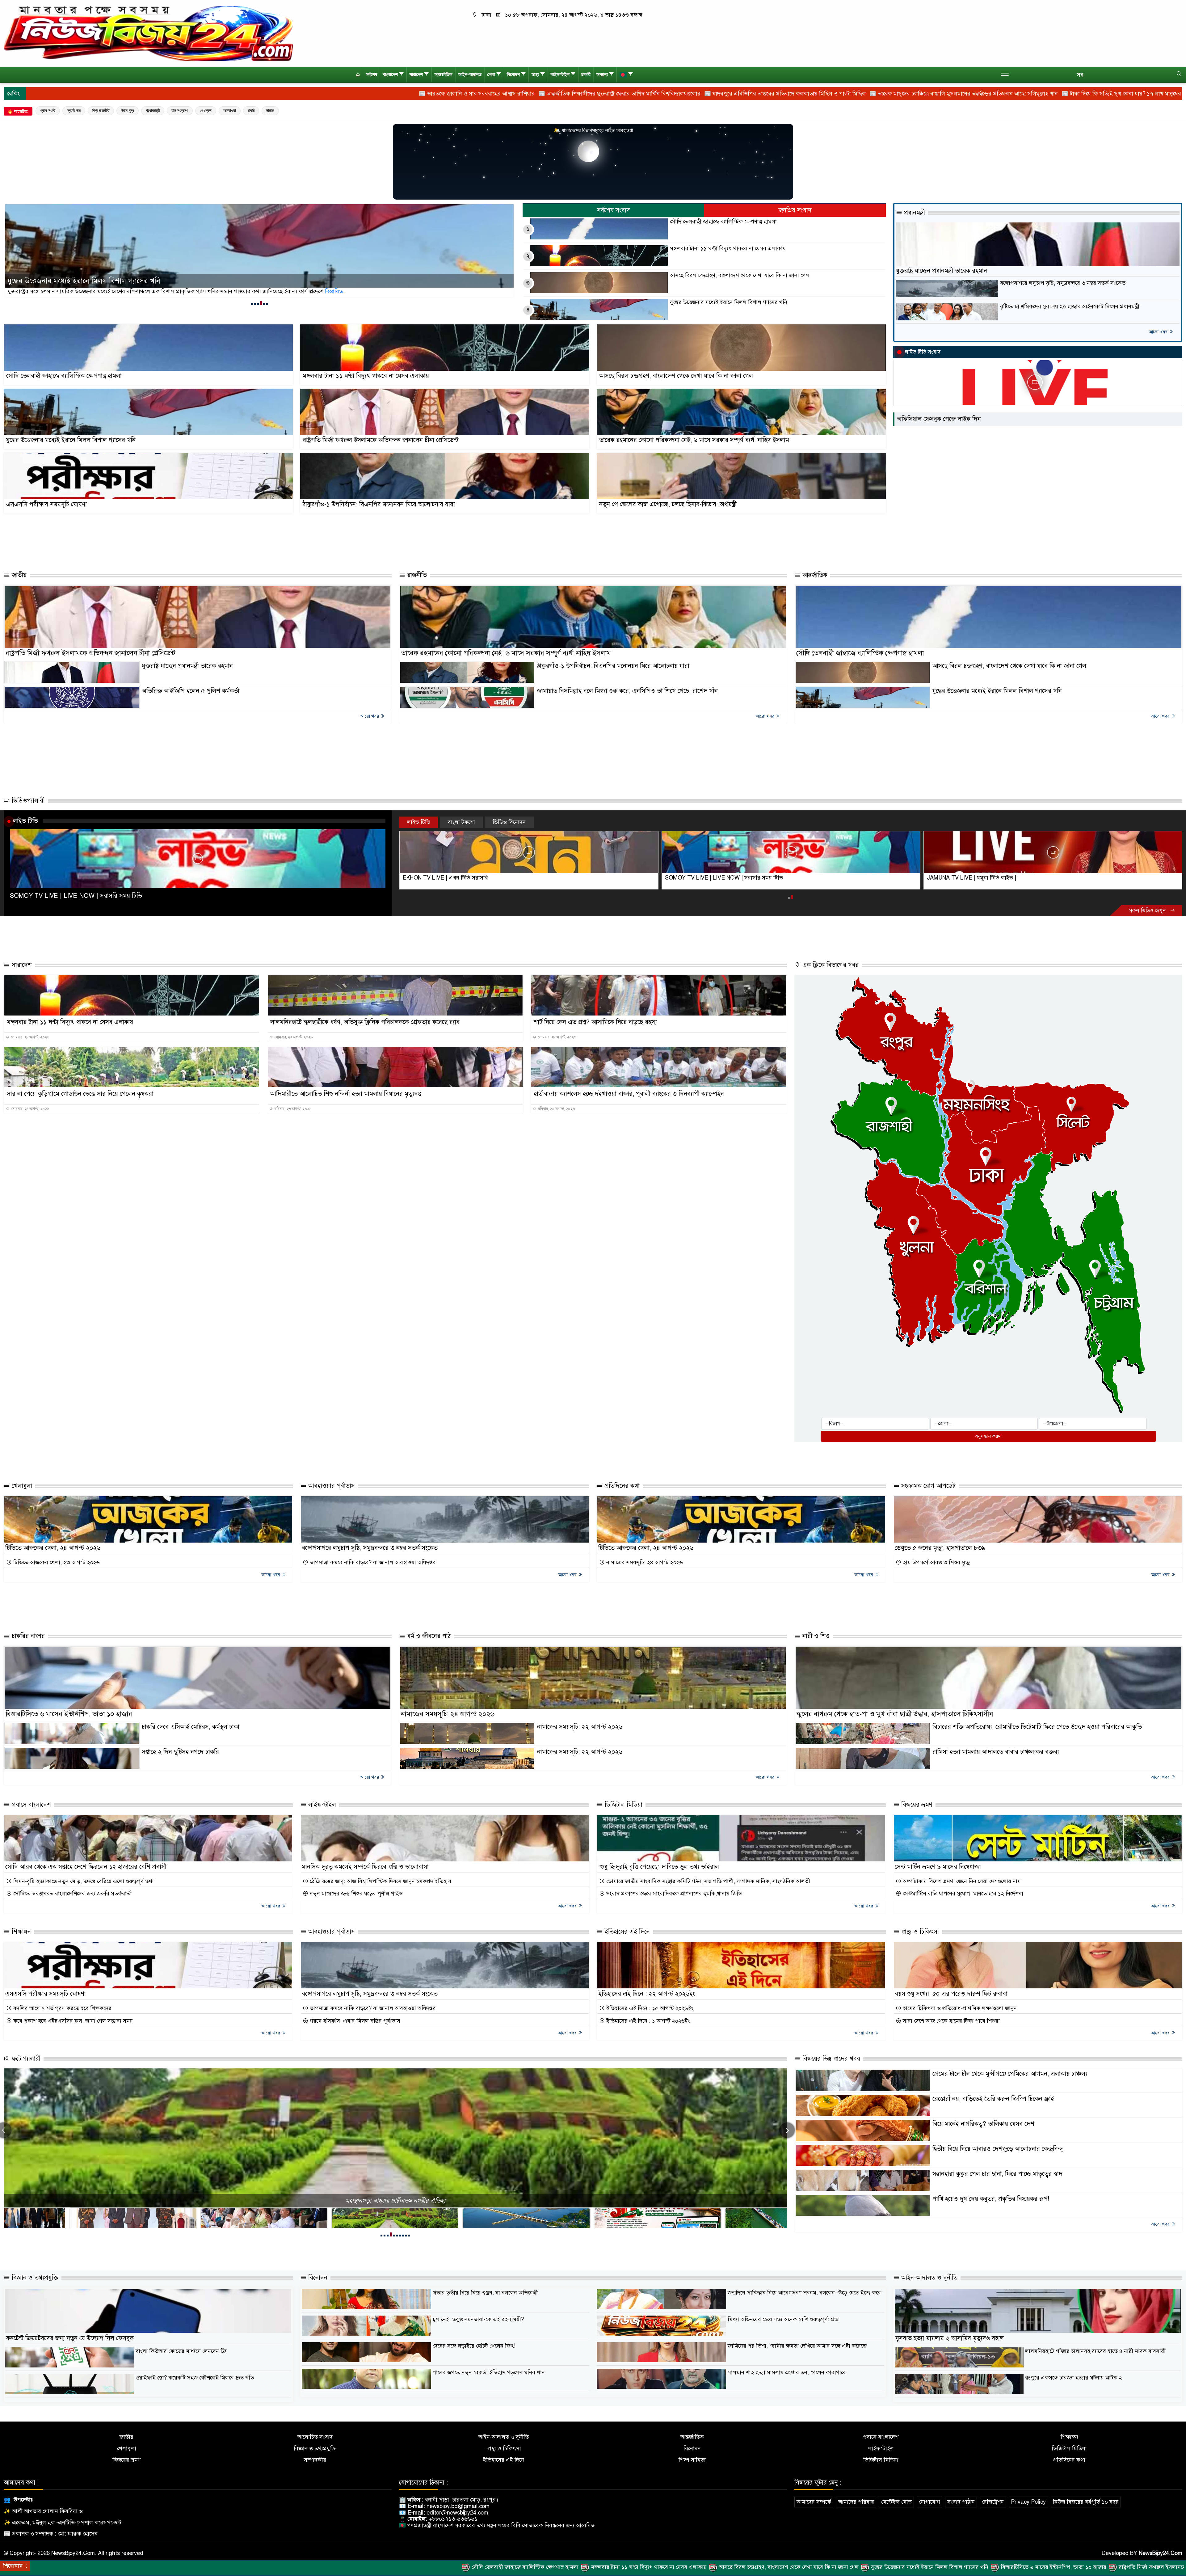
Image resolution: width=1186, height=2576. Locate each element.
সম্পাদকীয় (315, 2460)
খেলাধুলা (21, 1486)
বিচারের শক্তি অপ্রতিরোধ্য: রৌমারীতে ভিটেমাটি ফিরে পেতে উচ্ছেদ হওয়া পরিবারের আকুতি (1037, 1727)
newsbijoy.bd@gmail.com (458, 2506)
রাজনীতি (416, 575)
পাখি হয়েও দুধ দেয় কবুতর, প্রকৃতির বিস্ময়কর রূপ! (991, 2199)
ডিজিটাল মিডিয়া (623, 1805)
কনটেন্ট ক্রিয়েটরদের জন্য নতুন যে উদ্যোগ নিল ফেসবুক (70, 2338)
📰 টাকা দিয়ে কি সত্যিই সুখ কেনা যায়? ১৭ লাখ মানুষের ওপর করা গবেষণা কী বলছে (794, 94)
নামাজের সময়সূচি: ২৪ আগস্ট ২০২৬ (644, 1562)
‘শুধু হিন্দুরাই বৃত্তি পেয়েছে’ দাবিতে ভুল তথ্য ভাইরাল (659, 1867)
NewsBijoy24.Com (1161, 2553)
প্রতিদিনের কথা (621, 1486)
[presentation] (787, 2130)
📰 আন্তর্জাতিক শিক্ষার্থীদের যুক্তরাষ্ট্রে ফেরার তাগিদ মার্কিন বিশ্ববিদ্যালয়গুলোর (262, 94)
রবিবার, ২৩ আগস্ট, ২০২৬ (292, 1109)
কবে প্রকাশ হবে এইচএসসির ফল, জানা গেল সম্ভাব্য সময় (72, 2021)
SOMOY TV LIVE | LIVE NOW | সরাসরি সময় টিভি (76, 896)
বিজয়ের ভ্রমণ (916, 1805)
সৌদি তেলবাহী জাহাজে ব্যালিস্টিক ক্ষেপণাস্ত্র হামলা (723, 222)
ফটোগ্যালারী (25, 2059)
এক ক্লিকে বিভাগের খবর (830, 965)
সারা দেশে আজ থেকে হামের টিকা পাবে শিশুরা (950, 2021)
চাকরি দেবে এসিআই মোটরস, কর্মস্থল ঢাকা (191, 1727)
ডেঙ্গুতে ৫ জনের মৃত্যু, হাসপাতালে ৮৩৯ (940, 1548)
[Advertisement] (505, 543)
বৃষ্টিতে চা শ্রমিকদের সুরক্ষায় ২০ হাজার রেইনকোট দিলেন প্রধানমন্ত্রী (1070, 307)
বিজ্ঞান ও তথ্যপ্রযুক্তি (34, 2278)
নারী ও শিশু (815, 1636)
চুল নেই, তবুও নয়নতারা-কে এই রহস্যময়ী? (478, 2319)
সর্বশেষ (372, 75)
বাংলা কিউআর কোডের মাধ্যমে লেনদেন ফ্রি (181, 2351)
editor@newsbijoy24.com (457, 2513)
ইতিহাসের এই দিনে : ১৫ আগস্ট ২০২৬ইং (649, 2008)
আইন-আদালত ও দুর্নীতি (928, 2278)
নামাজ (270, 110)
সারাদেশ (416, 75)
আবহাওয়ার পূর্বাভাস (331, 1486)
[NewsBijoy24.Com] (148, 33)
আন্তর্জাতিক (444, 75)
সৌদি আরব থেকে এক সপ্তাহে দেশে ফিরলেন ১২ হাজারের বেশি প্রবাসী (86, 1867)
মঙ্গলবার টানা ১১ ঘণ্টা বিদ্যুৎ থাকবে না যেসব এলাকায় (83, 281)
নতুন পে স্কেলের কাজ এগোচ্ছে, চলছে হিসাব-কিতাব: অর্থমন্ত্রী (668, 504)
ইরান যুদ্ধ (128, 110)
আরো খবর (1159, 332)
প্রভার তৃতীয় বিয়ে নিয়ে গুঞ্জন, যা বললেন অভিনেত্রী (485, 2293)
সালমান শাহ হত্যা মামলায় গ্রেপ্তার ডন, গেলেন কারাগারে (787, 2372)
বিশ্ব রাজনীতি (101, 110)
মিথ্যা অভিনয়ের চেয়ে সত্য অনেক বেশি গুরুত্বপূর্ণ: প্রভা (784, 2319)
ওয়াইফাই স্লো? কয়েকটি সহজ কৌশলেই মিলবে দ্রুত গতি (195, 2378)
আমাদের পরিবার (856, 2502)
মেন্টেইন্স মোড (896, 2502)
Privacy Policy (1028, 2502)
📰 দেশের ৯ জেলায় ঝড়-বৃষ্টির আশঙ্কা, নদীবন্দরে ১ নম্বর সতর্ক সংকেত (1082, 94)
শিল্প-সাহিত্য (692, 2460)
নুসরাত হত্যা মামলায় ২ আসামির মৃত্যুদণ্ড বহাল (950, 2338)
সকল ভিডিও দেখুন (1148, 911)
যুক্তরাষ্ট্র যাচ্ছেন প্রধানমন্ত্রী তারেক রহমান (942, 271)
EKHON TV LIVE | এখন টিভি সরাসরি (445, 878)
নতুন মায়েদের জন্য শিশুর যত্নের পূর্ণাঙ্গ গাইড (355, 1894)
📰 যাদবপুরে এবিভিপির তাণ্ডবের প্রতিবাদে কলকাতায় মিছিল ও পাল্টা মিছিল (428, 94)
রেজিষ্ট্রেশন (993, 2502)
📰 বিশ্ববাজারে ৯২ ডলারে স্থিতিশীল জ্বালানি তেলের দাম (946, 94)
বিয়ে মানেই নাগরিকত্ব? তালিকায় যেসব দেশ (983, 2124)
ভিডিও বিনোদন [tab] (509, 822)
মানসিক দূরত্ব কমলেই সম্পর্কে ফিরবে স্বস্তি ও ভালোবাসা (365, 1867)
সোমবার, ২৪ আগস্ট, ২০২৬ (30, 1037)
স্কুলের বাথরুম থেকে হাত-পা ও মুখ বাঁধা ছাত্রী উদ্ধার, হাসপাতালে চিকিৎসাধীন (895, 1714)
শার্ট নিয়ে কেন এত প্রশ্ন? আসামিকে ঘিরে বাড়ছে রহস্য (595, 1022)
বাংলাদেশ (390, 75)
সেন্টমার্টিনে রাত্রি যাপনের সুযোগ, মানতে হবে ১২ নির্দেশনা (962, 1894)
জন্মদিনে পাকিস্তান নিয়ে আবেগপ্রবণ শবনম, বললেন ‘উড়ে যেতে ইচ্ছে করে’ (805, 2293)
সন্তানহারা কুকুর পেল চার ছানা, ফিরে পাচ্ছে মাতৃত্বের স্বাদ (997, 2174)
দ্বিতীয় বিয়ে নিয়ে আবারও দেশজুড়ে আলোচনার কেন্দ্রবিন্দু (998, 2149)
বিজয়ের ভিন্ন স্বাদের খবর (830, 2059)
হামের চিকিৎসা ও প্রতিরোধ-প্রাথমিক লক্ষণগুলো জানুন (959, 2008)
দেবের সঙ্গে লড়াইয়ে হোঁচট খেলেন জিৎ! (474, 2346)
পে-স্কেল (206, 110)
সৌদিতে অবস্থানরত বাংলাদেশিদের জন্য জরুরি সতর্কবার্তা (72, 1894)
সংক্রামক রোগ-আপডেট (927, 1486)
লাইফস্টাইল (560, 75)
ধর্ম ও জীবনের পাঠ (428, 1636)
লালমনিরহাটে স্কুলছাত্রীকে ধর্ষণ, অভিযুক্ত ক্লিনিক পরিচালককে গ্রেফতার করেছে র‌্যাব (365, 1022)
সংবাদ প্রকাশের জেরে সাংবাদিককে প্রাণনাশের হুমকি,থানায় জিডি (673, 1894)
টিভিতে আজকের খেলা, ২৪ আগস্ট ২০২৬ (53, 1548)
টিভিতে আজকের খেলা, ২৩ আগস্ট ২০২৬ (56, 1562)
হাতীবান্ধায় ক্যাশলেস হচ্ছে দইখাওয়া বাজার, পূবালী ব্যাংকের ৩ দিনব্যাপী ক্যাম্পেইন (629, 1094)
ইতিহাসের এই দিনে (626, 1932)
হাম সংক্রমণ (180, 110)
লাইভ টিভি (25, 821)
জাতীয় (18, 575)
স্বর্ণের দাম (74, 110)
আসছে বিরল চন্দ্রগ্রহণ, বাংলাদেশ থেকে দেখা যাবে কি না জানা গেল (740, 275)
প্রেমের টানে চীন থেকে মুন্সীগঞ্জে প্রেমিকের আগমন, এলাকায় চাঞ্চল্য (1010, 2074)
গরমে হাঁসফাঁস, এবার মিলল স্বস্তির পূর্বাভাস (354, 2021)
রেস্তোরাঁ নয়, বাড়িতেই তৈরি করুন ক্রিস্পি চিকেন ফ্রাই (993, 2099)
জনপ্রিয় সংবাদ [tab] (795, 210)
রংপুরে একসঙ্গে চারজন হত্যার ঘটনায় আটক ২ (1074, 2378)
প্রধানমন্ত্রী (153, 110)
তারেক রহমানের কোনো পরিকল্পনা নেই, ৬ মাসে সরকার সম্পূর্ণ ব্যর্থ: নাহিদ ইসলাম (694, 440)
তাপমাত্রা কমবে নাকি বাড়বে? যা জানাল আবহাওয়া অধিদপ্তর (372, 1562)
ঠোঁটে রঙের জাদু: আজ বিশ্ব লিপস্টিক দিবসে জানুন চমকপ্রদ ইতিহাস (380, 1881)
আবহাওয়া (230, 110)
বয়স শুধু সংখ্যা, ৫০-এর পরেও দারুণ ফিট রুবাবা (951, 1994)
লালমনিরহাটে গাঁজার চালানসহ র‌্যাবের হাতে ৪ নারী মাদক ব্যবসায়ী (1095, 2351)
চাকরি (586, 75)
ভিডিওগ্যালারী (27, 801)
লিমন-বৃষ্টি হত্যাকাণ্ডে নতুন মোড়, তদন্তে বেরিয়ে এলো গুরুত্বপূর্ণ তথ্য (83, 1881)
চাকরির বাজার (27, 1636)
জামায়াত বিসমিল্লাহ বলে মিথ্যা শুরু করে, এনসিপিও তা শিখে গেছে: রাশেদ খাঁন (627, 691)
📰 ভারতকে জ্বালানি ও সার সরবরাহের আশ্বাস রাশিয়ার (119, 94)
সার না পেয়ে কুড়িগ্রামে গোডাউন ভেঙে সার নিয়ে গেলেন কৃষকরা (80, 1094)
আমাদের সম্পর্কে (814, 2502)
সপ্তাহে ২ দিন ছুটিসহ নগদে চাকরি (180, 1752)
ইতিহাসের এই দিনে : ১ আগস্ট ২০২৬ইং (647, 2021)
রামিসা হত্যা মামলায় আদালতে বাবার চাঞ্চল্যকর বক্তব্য (996, 1752)
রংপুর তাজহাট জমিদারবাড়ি (395, 2201)
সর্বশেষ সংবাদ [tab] (614, 210)
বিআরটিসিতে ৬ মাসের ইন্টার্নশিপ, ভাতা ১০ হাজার (69, 1714)
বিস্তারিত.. (318, 291)
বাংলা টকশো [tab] (461, 822)
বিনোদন (513, 75)
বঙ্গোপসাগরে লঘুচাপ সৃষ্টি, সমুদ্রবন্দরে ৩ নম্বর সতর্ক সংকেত (1063, 283)
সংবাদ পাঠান (961, 2502)
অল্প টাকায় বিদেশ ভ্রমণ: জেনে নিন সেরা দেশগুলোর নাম (961, 1881)
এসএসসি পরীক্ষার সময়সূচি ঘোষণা (46, 504)
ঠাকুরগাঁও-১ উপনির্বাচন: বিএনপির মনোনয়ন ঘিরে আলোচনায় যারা (379, 504)
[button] (252, 304)
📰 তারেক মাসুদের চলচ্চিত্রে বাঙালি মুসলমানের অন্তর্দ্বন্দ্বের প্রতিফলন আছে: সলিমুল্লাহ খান (606, 94)
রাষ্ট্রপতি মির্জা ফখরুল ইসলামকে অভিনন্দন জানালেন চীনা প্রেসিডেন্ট (381, 440)
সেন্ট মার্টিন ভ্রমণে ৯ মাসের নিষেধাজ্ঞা (938, 1867)
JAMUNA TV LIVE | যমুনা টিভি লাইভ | (972, 878)
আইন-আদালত (470, 75)
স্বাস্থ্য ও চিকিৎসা (919, 1932)
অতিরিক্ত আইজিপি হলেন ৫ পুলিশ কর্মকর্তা (191, 691)
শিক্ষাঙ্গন (20, 1932)
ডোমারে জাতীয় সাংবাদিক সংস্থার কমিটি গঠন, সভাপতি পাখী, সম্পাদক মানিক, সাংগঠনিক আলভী (707, 1881)
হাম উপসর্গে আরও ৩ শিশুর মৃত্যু (936, 1562)
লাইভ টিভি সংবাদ (923, 352)
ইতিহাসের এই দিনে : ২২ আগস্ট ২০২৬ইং (647, 1994)
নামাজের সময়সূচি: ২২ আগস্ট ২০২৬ (580, 1727)
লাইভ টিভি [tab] (419, 822)
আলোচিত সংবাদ (315, 2437)
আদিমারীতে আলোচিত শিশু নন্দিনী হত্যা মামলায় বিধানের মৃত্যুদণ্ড (346, 1094)
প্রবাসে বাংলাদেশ (30, 1805)
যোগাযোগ (929, 2502)
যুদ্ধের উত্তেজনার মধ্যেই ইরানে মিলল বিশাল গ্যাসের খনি (729, 302)
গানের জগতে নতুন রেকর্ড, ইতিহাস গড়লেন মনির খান (489, 2372)
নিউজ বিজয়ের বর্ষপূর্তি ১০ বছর (1086, 2502)
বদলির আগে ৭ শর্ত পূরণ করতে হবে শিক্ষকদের (62, 2008)
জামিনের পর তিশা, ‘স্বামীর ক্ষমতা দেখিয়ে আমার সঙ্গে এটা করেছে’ (798, 2346)
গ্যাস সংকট (48, 110)
